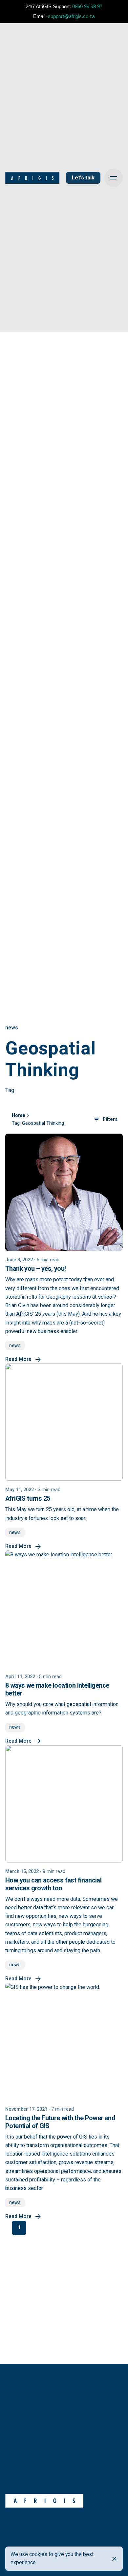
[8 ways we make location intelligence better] (64, 1609)
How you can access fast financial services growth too (53, 1884)
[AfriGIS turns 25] (64, 1422)
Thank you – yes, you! (35, 1269)
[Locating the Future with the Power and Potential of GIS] (64, 2042)
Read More (18, 1359)
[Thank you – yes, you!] (64, 1192)
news (12, 1028)
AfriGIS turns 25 (28, 1499)
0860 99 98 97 (87, 6)
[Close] (114, 2559)
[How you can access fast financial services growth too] (64, 1804)
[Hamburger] (114, 178)
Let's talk (83, 178)
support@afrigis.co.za (71, 16)
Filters (110, 1119)
